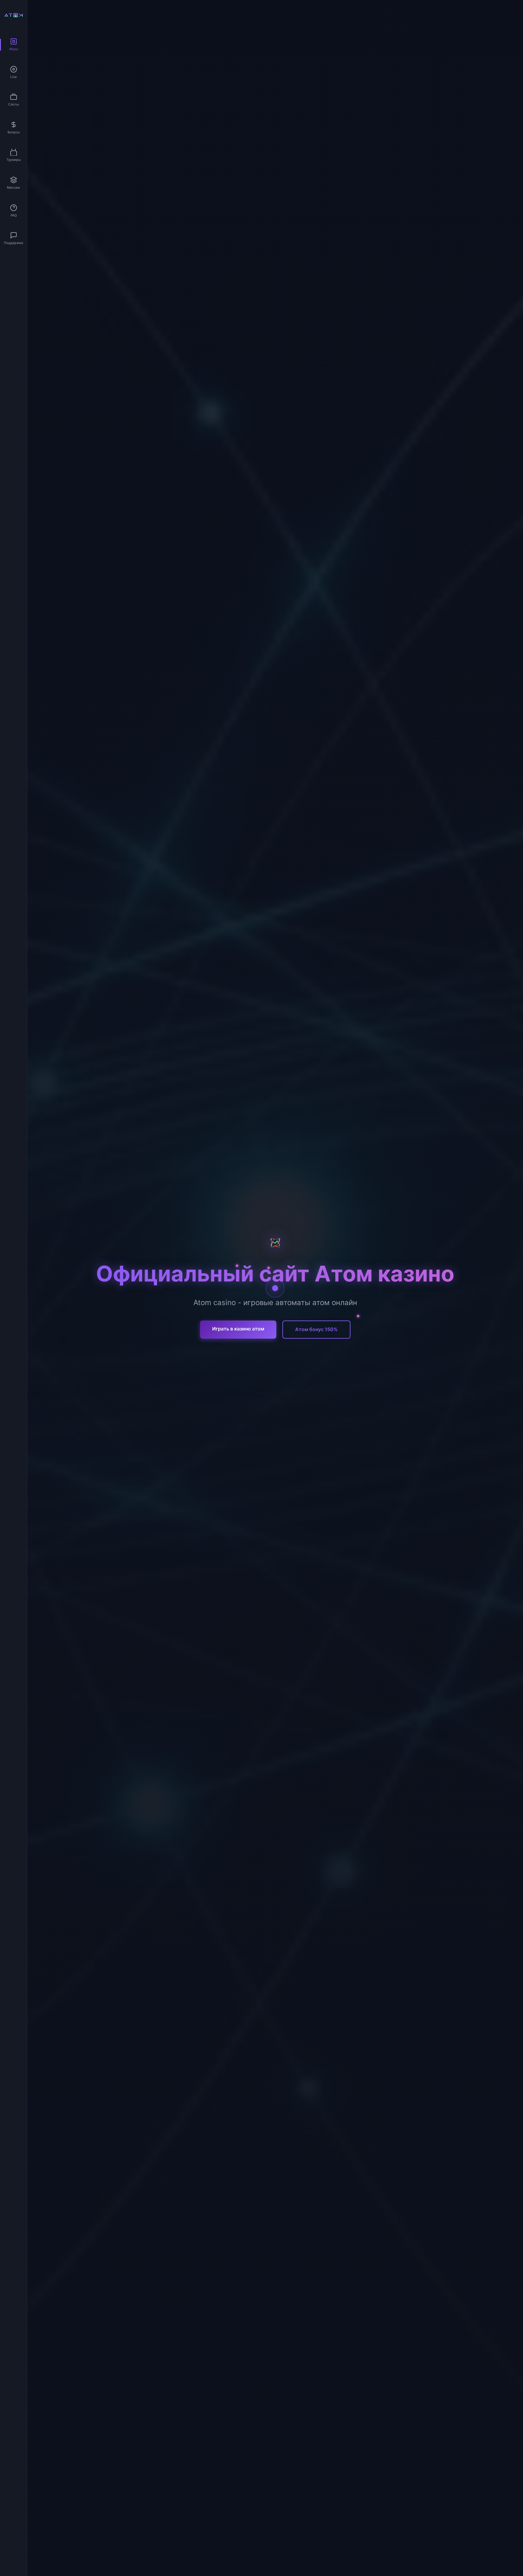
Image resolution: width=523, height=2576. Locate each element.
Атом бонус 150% (316, 1329)
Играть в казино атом (238, 1329)
